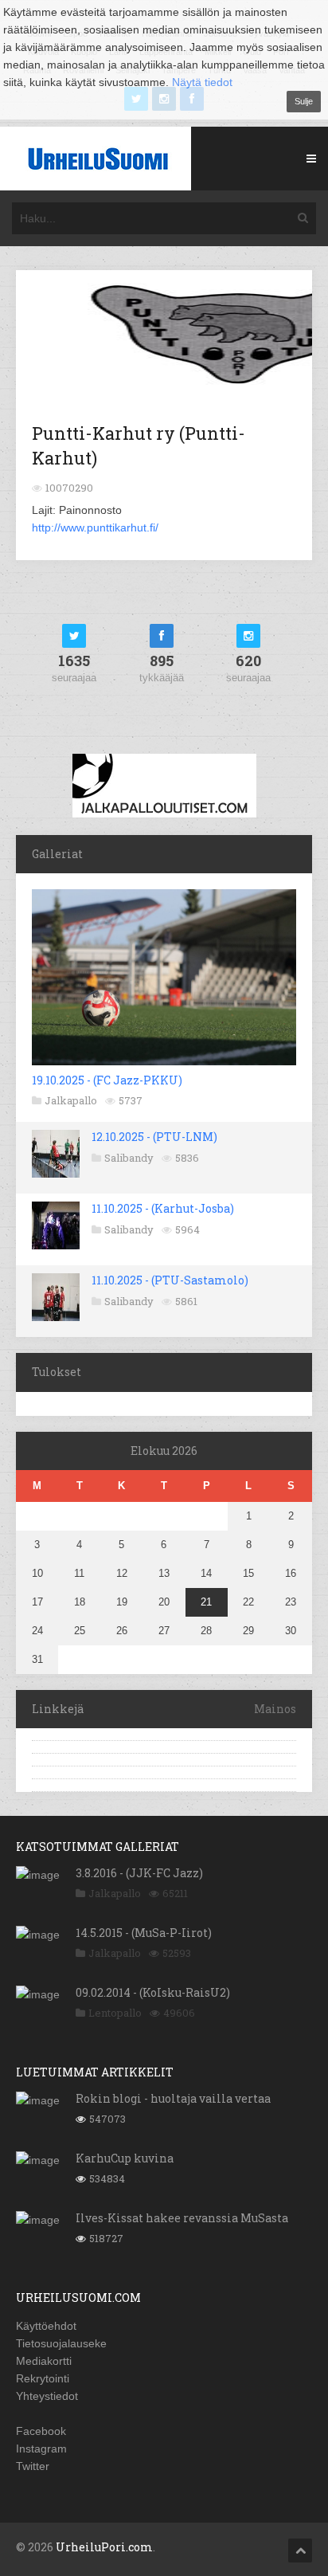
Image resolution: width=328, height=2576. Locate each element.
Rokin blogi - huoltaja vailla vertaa (173, 2098)
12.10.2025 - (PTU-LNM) (154, 1137)
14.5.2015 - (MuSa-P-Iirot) (144, 1933)
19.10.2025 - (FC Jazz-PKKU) (107, 1080)
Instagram (41, 2449)
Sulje (304, 101)
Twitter (33, 2466)
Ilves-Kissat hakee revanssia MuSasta (182, 2218)
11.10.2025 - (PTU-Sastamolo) (170, 1280)
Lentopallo (115, 2013)
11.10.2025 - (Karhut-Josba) (163, 1208)
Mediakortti (44, 2361)
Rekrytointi (43, 2378)
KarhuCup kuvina (125, 2158)
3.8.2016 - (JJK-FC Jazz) (139, 1873)
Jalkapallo (71, 1100)
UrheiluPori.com (104, 2547)
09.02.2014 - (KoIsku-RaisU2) (153, 1992)
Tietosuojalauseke (61, 2343)
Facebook (41, 2431)
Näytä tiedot (202, 82)
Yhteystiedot (47, 2396)
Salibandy (129, 1158)
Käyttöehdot (46, 2326)
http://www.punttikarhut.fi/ (95, 527)
